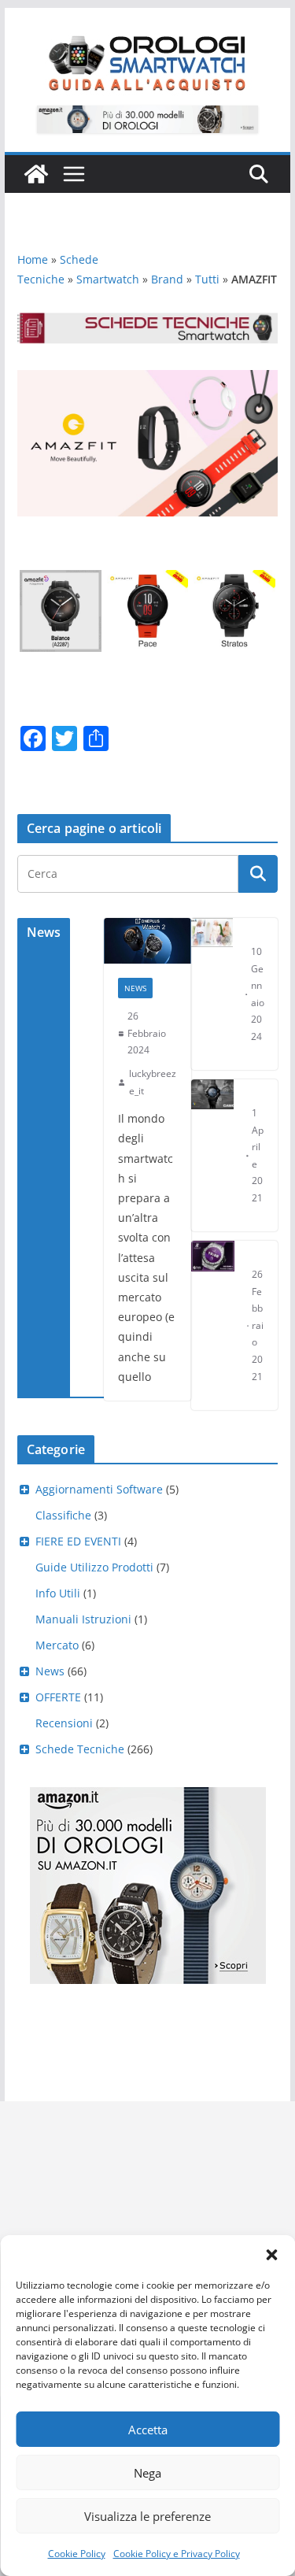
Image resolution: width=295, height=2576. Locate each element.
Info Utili (58, 1593)
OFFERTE (58, 1697)
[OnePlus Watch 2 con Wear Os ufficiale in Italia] (147, 941)
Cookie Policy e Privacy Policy (177, 2554)
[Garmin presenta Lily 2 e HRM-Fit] (212, 994)
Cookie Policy (77, 2554)
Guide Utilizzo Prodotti (94, 1567)
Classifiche (63, 1515)
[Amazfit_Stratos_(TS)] (234, 581)
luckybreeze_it (153, 1082)
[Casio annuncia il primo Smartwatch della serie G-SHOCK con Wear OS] (213, 1155)
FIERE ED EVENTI (78, 1541)
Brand (167, 279)
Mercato (57, 1645)
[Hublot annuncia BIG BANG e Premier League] (213, 1325)
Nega (147, 2473)
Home (33, 259)
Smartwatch (108, 279)
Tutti (207, 279)
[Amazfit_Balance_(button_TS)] (61, 581)
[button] (271, 2255)
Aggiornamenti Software (99, 1489)
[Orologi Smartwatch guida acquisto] (36, 174)
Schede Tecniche (80, 1749)
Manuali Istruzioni (83, 1619)
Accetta (148, 2430)
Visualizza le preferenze (147, 2516)
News (135, 988)
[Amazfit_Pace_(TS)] (148, 581)
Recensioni (64, 1723)
